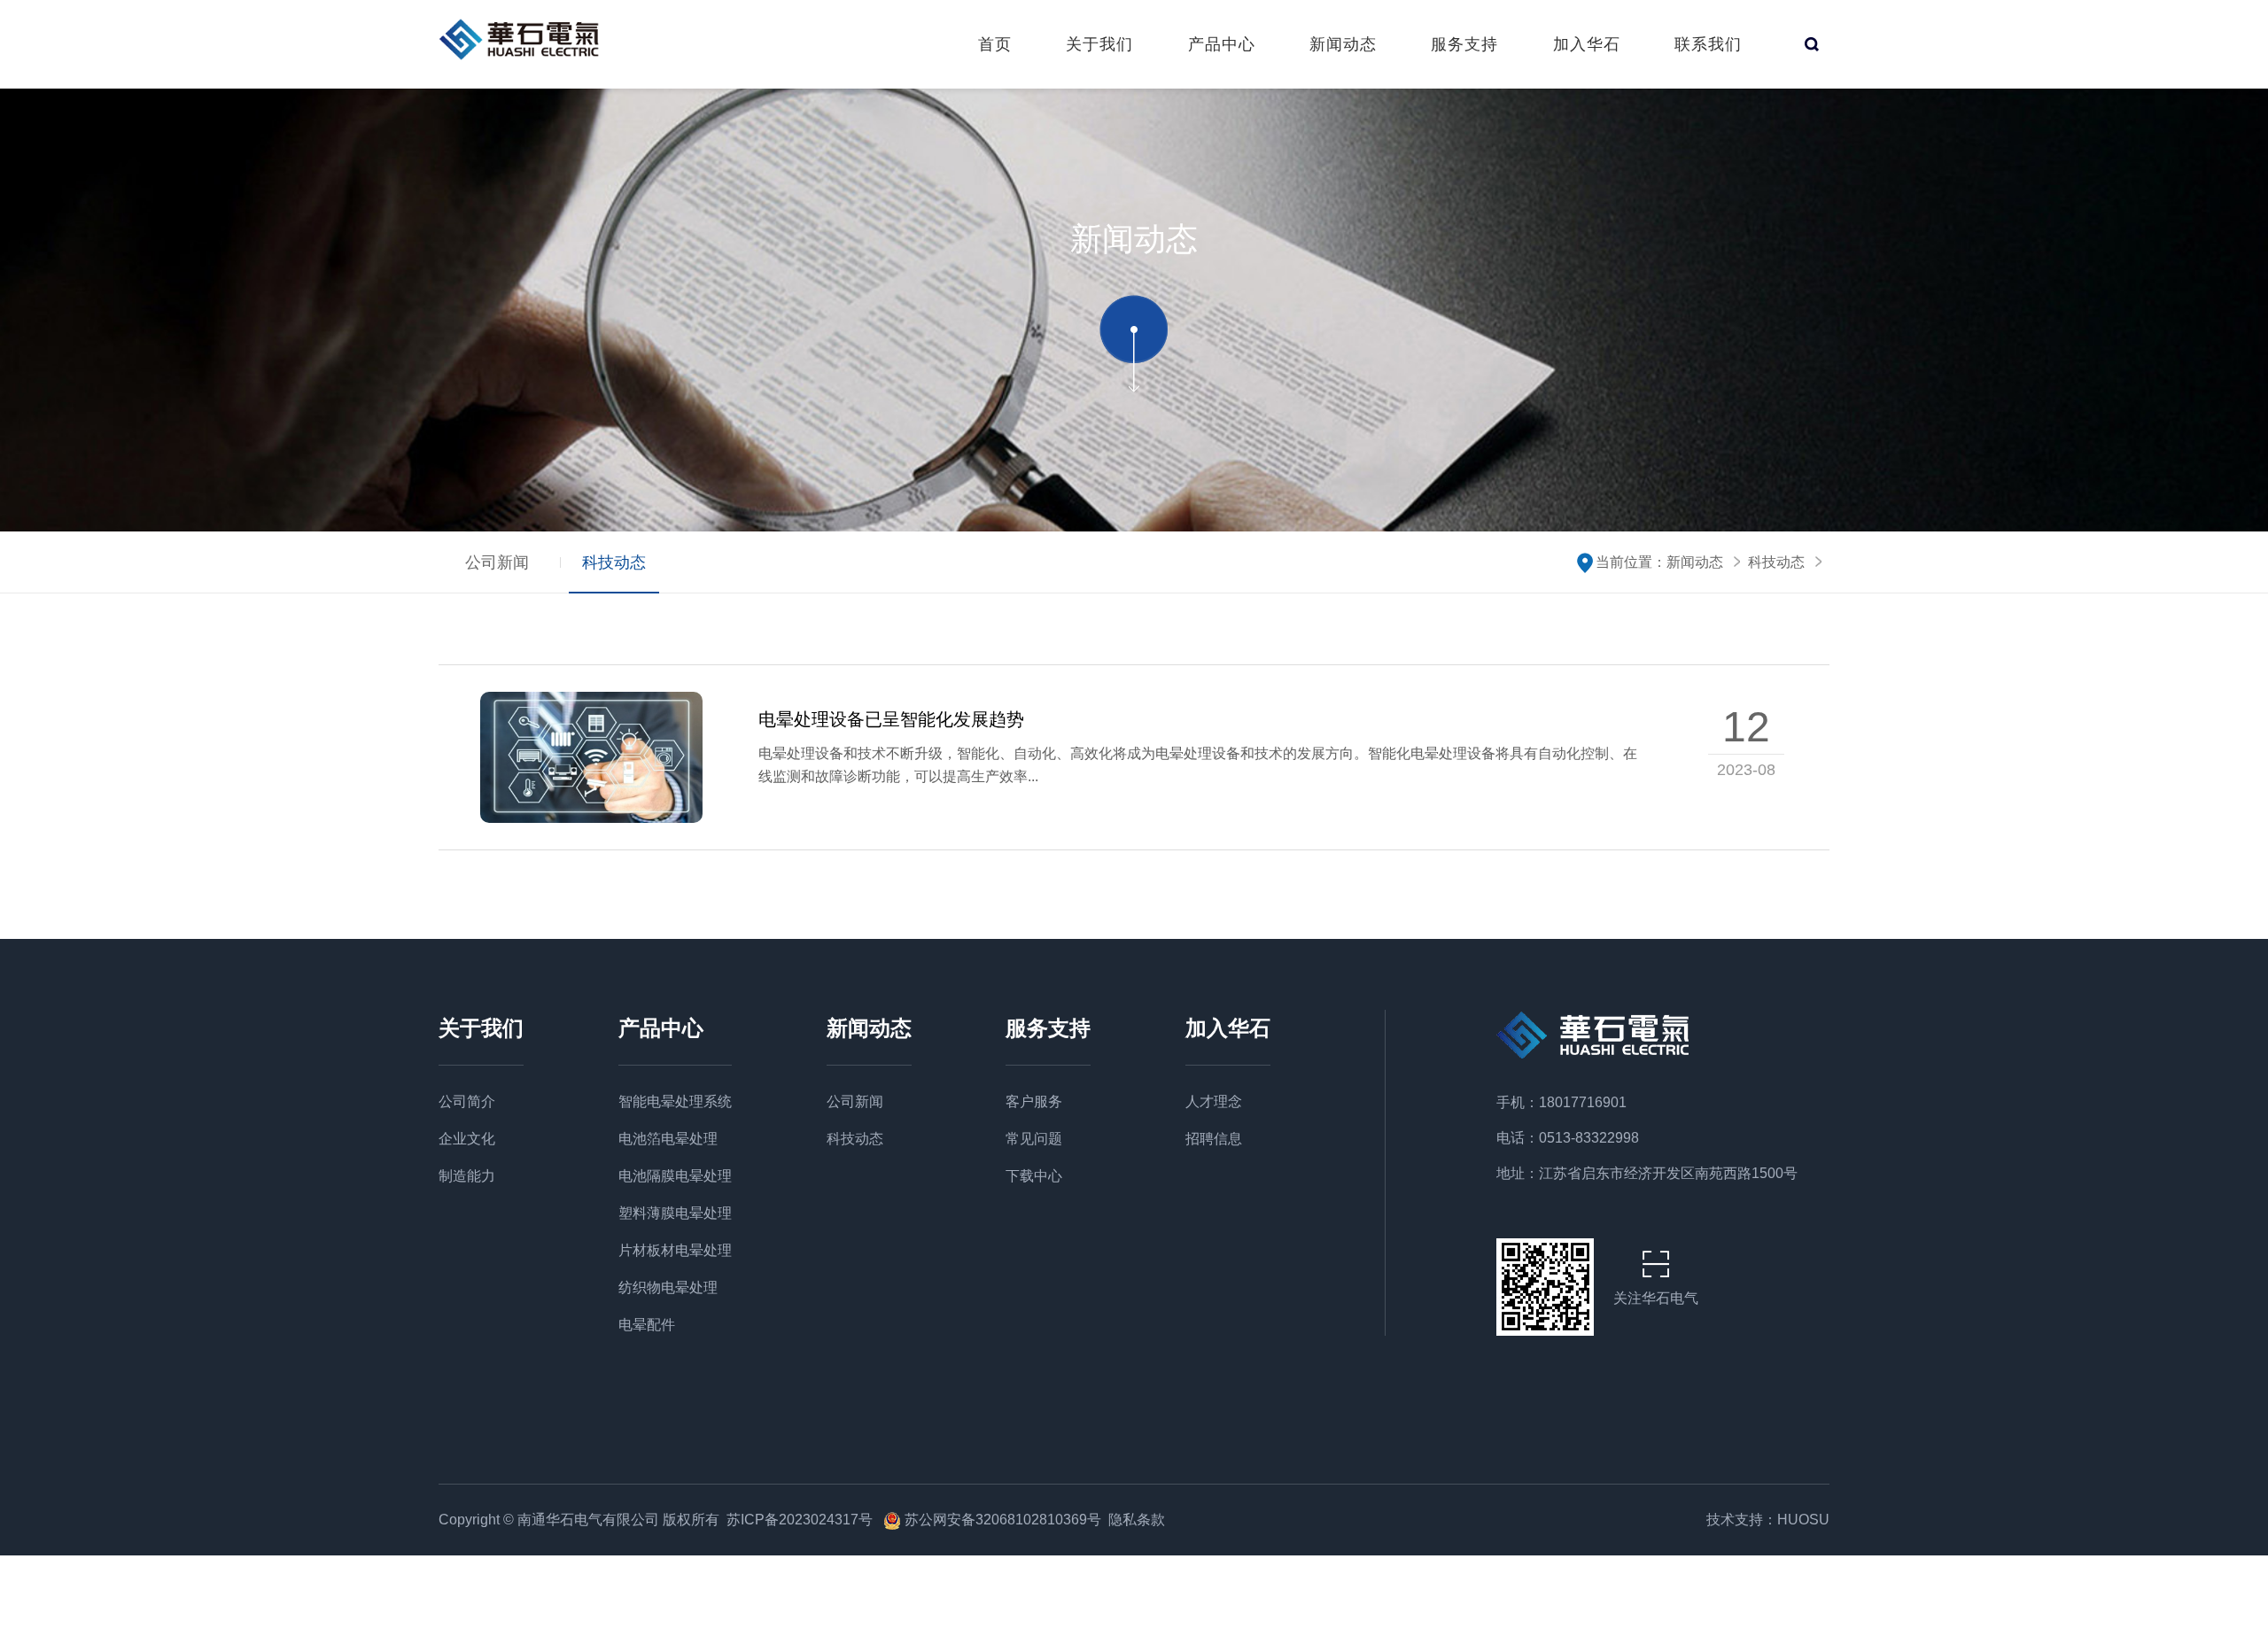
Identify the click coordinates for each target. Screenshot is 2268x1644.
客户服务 (1034, 1101)
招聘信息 (1214, 1139)
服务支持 (1464, 44)
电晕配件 (647, 1325)
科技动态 (614, 562)
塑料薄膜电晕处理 (675, 1213)
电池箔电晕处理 (668, 1139)
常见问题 (1034, 1139)
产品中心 (1222, 44)
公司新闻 (497, 562)
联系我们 (1708, 44)
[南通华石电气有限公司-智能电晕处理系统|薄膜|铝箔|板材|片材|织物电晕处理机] (525, 39)
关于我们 (1099, 44)
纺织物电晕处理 (668, 1287)
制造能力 (467, 1176)
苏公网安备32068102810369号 (1003, 1520)
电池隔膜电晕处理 (675, 1176)
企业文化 (467, 1139)
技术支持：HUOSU (1768, 1520)
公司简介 (467, 1101)
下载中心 (1034, 1176)
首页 (995, 44)
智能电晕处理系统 (675, 1101)
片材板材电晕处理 (675, 1250)
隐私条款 (1137, 1520)
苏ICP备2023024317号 (801, 1520)
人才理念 (1214, 1101)
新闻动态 (1343, 44)
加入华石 (1587, 44)
